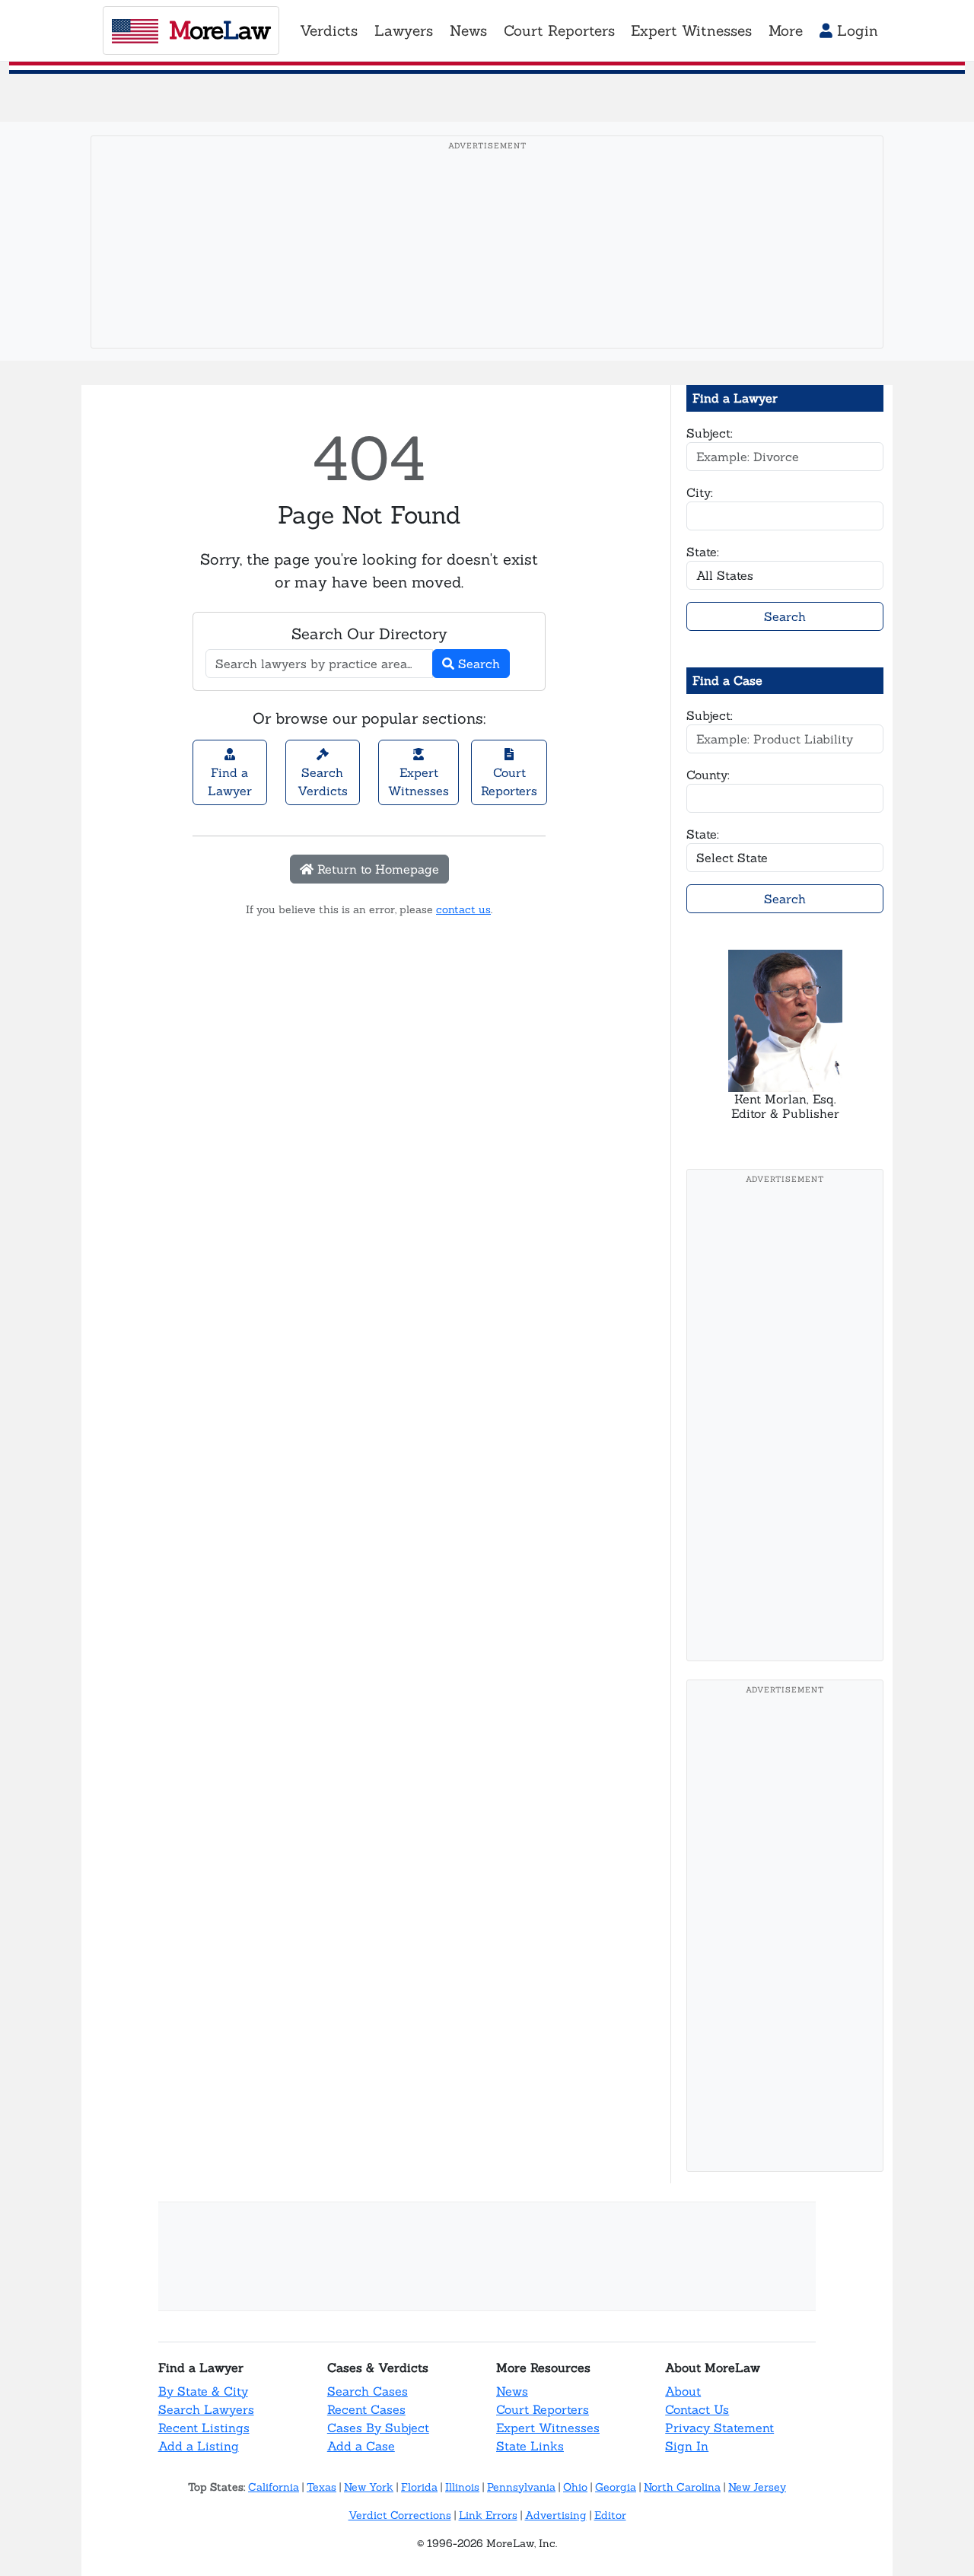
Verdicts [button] (329, 30)
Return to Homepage (376, 869)
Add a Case (361, 2446)
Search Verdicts (323, 782)
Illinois (462, 2487)
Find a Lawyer (230, 782)
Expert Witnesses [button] (691, 30)
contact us (463, 909)
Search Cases (368, 2391)
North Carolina (682, 2487)
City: (700, 492)
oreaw (220, 30)
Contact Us (697, 2409)
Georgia (616, 2487)
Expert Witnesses (419, 782)
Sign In (687, 2446)
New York (369, 2487)
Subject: (710, 433)
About (683, 2391)
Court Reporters (509, 782)
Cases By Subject (378, 2428)
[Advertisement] (492, 266)
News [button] (468, 30)
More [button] (786, 30)
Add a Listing (199, 2446)
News (512, 2391)
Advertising (556, 2515)
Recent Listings (204, 2428)
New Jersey (757, 2487)
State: (703, 552)
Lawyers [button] (404, 30)
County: (708, 775)
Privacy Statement (719, 2428)
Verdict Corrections (400, 2515)
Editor (610, 2515)
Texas (321, 2487)
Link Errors (488, 2515)
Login (855, 30)
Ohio (575, 2487)
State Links (530, 2446)
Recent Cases (366, 2409)
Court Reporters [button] (559, 30)
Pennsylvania (521, 2487)
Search (477, 664)
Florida (419, 2487)
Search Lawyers (206, 2409)
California (274, 2487)
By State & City (203, 2391)
